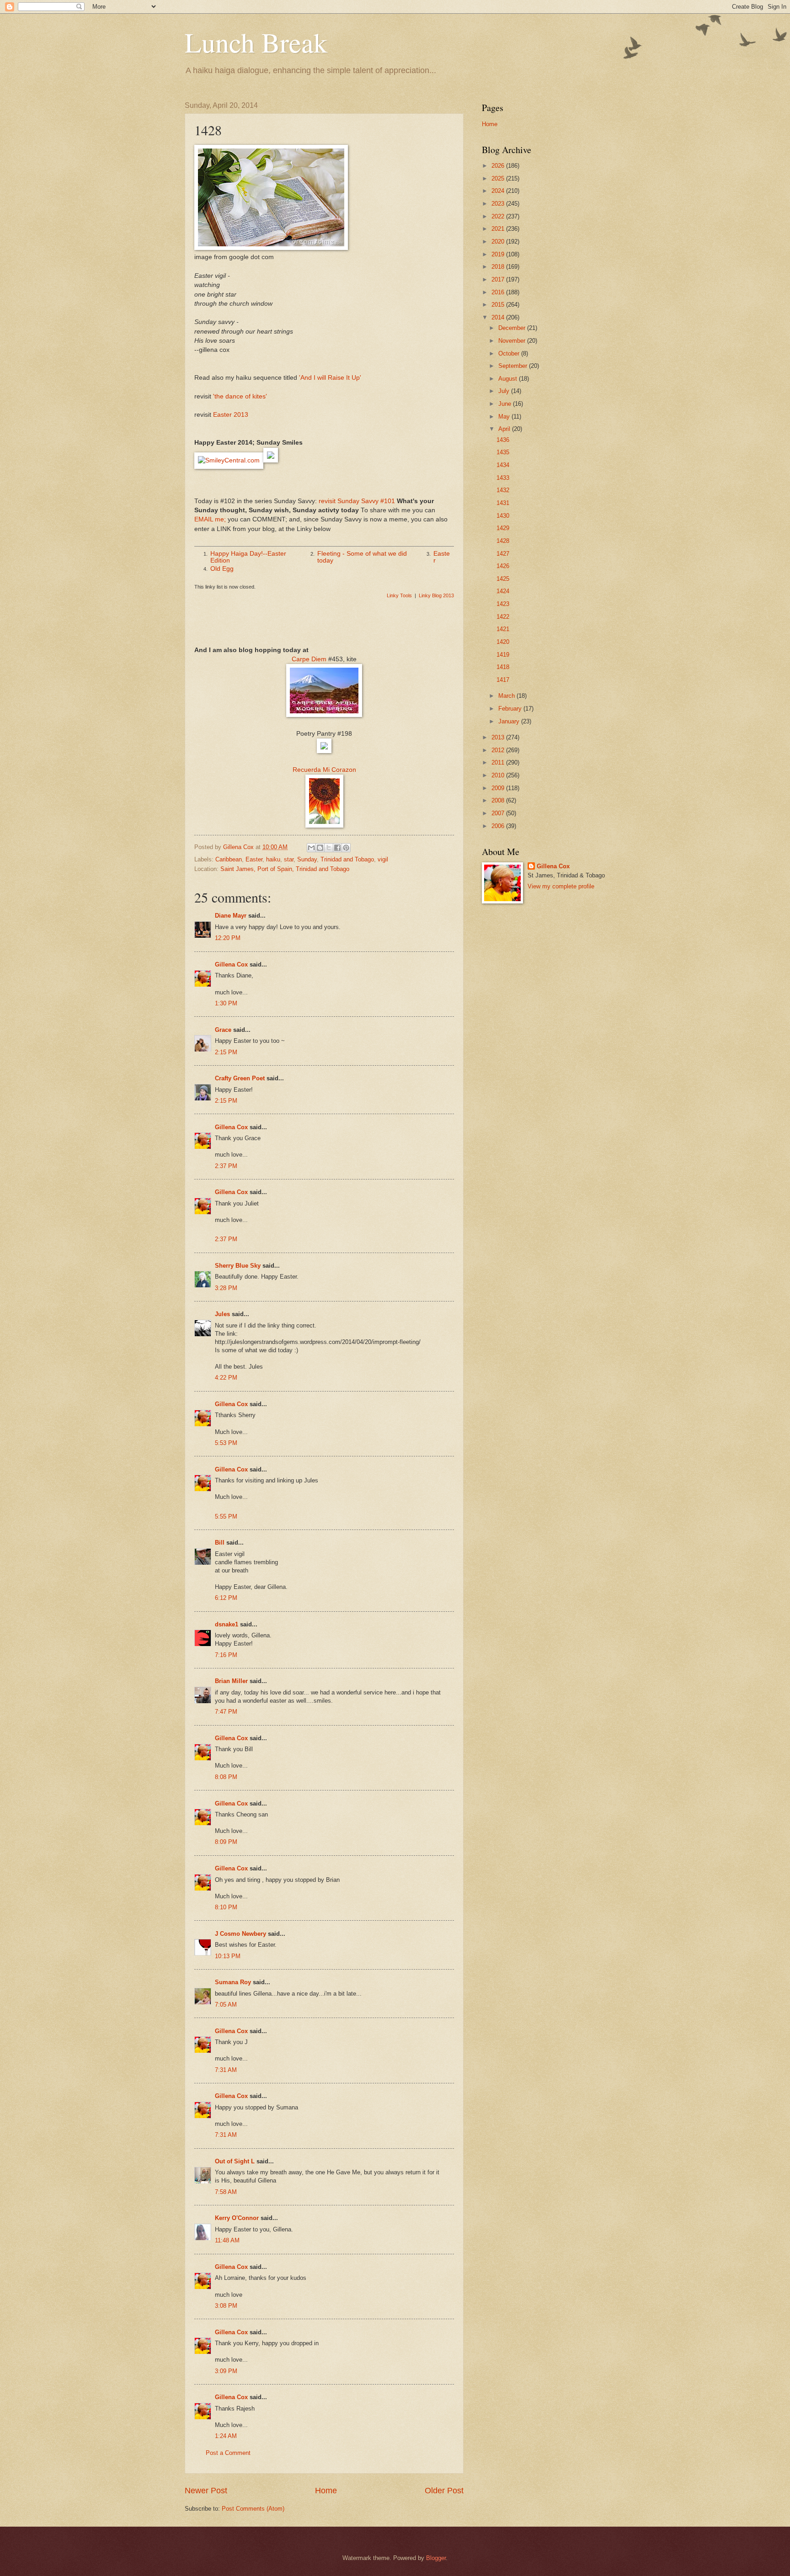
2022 (499, 216)
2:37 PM (226, 1166)
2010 (499, 775)
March (507, 696)
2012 (499, 750)
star (289, 859)
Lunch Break (256, 42)
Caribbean (229, 859)
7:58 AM (226, 2192)
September (514, 366)
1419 (503, 655)
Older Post (444, 2491)
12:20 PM (228, 938)
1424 (503, 591)
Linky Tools (399, 595)
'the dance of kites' (240, 396)
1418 (503, 667)
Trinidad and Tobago (347, 859)
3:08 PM (226, 2306)
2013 (499, 737)
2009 (499, 788)
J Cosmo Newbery (240, 1934)
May (505, 417)
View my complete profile (561, 886)
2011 (499, 762)
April (505, 429)
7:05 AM (226, 2005)
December (513, 328)
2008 (499, 800)
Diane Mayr (231, 916)
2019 (499, 254)
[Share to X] (329, 848)
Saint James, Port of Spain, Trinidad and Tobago (285, 869)
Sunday (307, 859)
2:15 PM (226, 1052)
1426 (503, 566)
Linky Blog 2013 (436, 595)
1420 (503, 642)
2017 (499, 279)
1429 (503, 528)
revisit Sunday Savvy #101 (357, 501)
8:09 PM (226, 1842)
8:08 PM (226, 1777)
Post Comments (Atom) (253, 2509)
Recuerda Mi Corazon (324, 770)
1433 (503, 478)
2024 (499, 191)
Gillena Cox (231, 964)
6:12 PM (226, 1598)
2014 (499, 317)
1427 (503, 554)
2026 (499, 166)
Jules (222, 1314)
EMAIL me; (210, 519)
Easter (254, 859)
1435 (503, 452)
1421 (503, 629)
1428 (503, 541)
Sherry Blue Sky (238, 1266)
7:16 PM (226, 1655)
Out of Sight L (235, 2161)
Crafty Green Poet (240, 1078)
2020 (499, 242)
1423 (503, 604)
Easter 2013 (231, 415)
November (513, 341)
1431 (503, 503)
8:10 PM (226, 1907)
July (505, 391)
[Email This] (311, 848)
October (510, 353)
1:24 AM (226, 2436)
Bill (220, 1543)
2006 (499, 826)
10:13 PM (228, 1956)
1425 (503, 579)
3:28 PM (226, 1288)
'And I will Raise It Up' (330, 378)
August (509, 379)
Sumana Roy (233, 1982)
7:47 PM (226, 1712)
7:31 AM (226, 2070)
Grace (223, 1030)
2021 (499, 229)
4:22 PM (226, 1378)
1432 (503, 490)
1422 (503, 617)
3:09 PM (226, 2371)
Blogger (436, 2558)
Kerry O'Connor (237, 2218)
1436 (503, 440)
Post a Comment (228, 2453)
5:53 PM (226, 1443)
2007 (499, 813)
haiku (273, 859)
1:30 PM (226, 1003)
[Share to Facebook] (337, 848)
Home (326, 2491)
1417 (503, 680)
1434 (503, 465)
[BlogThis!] (320, 848)
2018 (499, 267)
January (510, 721)
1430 (503, 516)
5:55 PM (226, 1516)
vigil (383, 859)
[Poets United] (324, 751)
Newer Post (206, 2491)
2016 (499, 292)
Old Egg (222, 569)
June (506, 404)
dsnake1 (227, 1624)
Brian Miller (231, 1681)
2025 (499, 178)
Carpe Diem (309, 659)
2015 (499, 305)
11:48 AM (227, 2240)
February (511, 709)
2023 (499, 204)
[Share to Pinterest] (346, 848)
